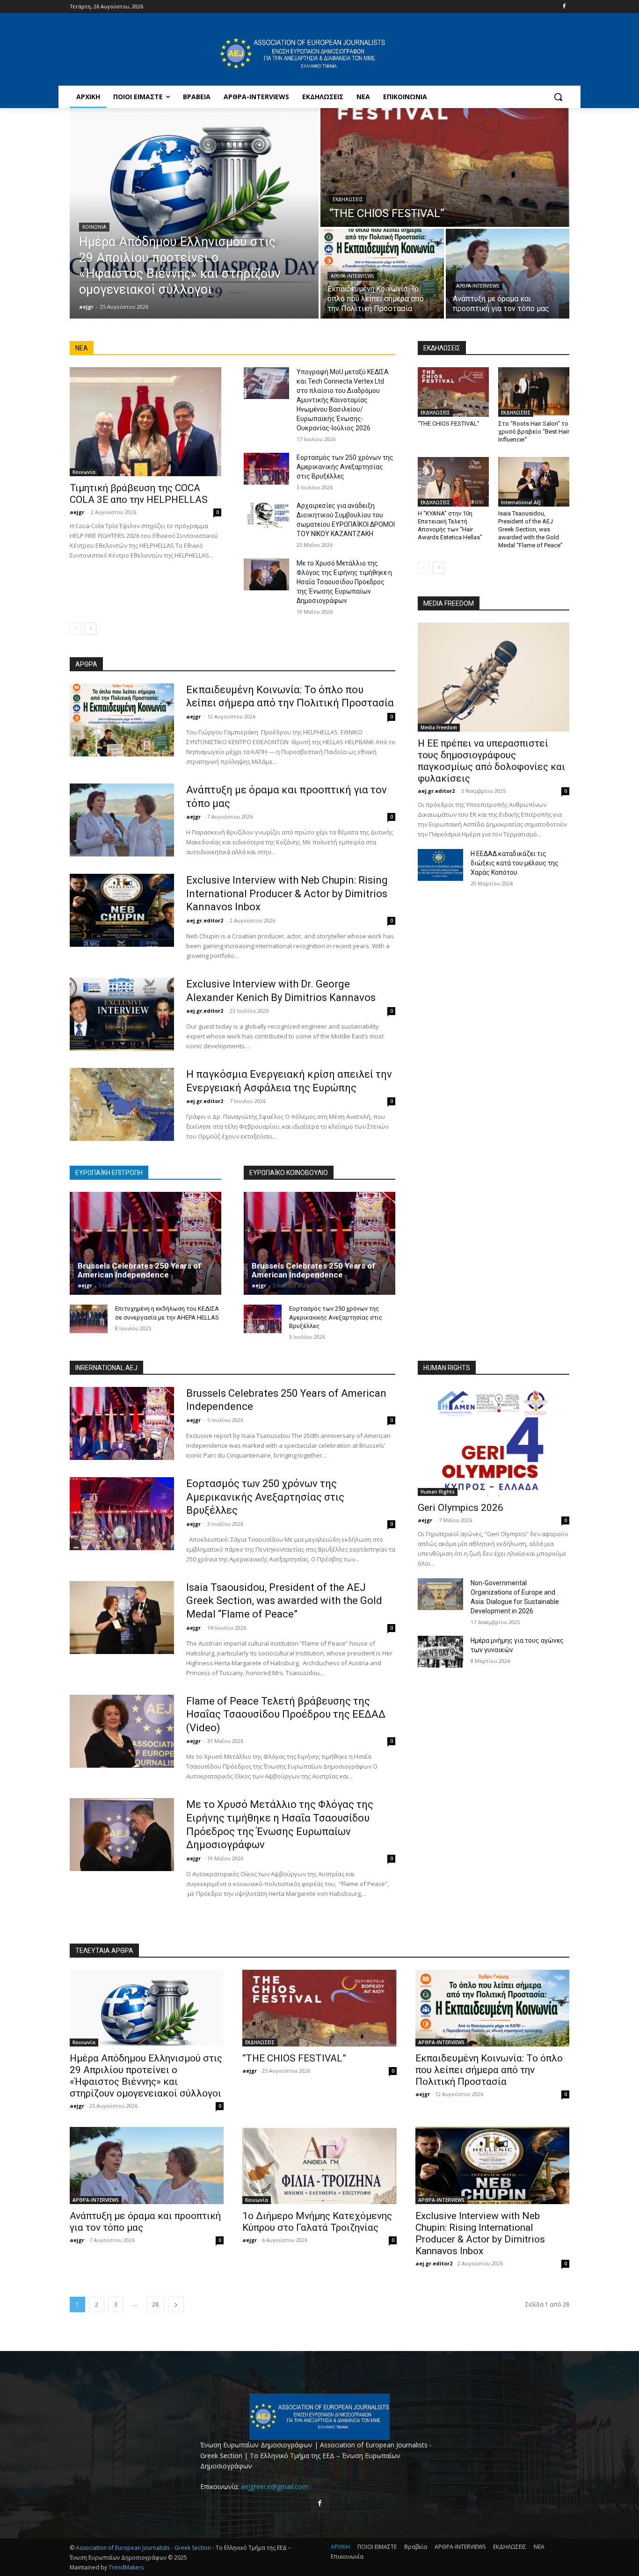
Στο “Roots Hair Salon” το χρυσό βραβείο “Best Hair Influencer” (534, 432)
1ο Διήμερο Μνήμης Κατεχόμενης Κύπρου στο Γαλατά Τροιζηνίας (317, 2222)
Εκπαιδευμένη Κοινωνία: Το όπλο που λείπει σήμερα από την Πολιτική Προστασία (489, 2070)
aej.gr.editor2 (205, 920)
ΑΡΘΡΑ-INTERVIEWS (352, 276)
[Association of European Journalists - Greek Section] (303, 54)
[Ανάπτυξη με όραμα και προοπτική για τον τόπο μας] (508, 274)
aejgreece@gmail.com (275, 2486)
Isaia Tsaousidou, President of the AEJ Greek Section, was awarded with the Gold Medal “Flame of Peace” (530, 529)
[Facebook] (564, 7)
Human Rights (438, 1492)
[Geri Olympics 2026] (494, 1441)
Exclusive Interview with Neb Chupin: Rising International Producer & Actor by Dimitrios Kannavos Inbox (287, 893)
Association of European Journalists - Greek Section (144, 2548)
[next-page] (91, 629)
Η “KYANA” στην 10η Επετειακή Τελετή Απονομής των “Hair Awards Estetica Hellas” (450, 525)
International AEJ (521, 502)
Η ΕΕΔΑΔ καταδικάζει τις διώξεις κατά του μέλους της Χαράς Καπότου (515, 863)
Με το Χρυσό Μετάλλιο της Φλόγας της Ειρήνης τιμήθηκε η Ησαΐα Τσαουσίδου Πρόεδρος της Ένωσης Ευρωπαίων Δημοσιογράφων (344, 582)
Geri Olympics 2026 (461, 1508)
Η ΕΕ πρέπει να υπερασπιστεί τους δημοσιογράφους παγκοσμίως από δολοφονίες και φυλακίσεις (491, 761)
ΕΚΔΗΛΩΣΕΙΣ (348, 200)
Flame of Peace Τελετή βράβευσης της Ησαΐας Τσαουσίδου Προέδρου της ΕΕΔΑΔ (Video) (286, 1714)
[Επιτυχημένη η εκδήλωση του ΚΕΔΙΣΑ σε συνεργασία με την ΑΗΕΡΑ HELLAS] (89, 1319)
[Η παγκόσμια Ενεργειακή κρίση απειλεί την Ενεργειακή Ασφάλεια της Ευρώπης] (122, 1104)
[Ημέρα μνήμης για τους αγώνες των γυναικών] (440, 1652)
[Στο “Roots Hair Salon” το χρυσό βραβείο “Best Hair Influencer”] (534, 392)
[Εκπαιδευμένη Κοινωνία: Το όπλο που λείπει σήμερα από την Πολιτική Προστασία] (382, 274)
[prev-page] (76, 629)
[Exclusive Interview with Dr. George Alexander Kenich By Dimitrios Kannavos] (122, 1014)
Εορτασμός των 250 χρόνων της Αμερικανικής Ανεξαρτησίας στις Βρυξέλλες (345, 467)
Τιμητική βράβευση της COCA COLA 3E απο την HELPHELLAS (139, 494)
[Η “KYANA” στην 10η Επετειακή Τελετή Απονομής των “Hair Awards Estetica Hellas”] (453, 482)
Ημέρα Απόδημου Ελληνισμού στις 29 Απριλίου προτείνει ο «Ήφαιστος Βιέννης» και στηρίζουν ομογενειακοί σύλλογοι (146, 2076)
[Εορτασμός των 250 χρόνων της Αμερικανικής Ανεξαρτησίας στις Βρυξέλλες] (266, 469)
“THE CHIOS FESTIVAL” (449, 424)
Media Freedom (439, 727)
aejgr (77, 512)
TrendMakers (126, 2567)
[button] (558, 97)
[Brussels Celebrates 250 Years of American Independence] (145, 1243)
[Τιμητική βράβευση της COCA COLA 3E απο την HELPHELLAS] (145, 422)
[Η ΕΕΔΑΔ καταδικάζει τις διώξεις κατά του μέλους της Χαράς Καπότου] (440, 865)
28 (155, 2304)
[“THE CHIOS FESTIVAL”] (445, 167)
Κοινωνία (94, 227)
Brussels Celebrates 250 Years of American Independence (139, 1270)
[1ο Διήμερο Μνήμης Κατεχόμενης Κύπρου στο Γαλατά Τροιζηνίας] (319, 2166)
